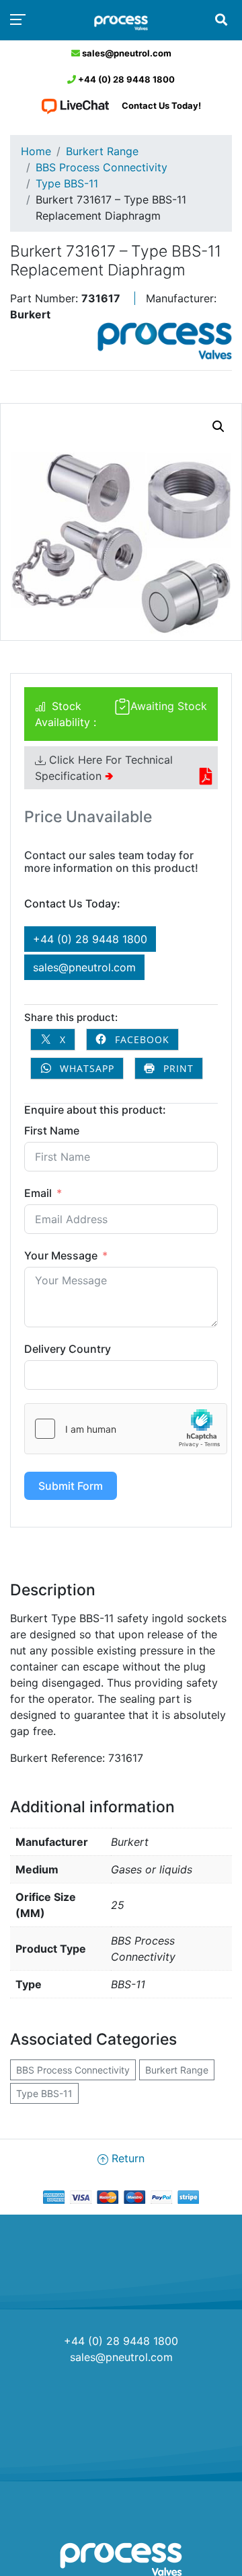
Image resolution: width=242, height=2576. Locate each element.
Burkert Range (102, 151)
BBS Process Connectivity (102, 167)
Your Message (61, 1255)
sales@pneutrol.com (126, 53)
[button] (218, 427)
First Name (52, 1130)
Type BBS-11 (67, 183)
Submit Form (71, 1486)
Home (36, 151)
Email (38, 1193)
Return (126, 2158)
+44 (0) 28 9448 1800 (125, 79)
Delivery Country (68, 1349)
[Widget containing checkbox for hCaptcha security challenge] (126, 1429)
